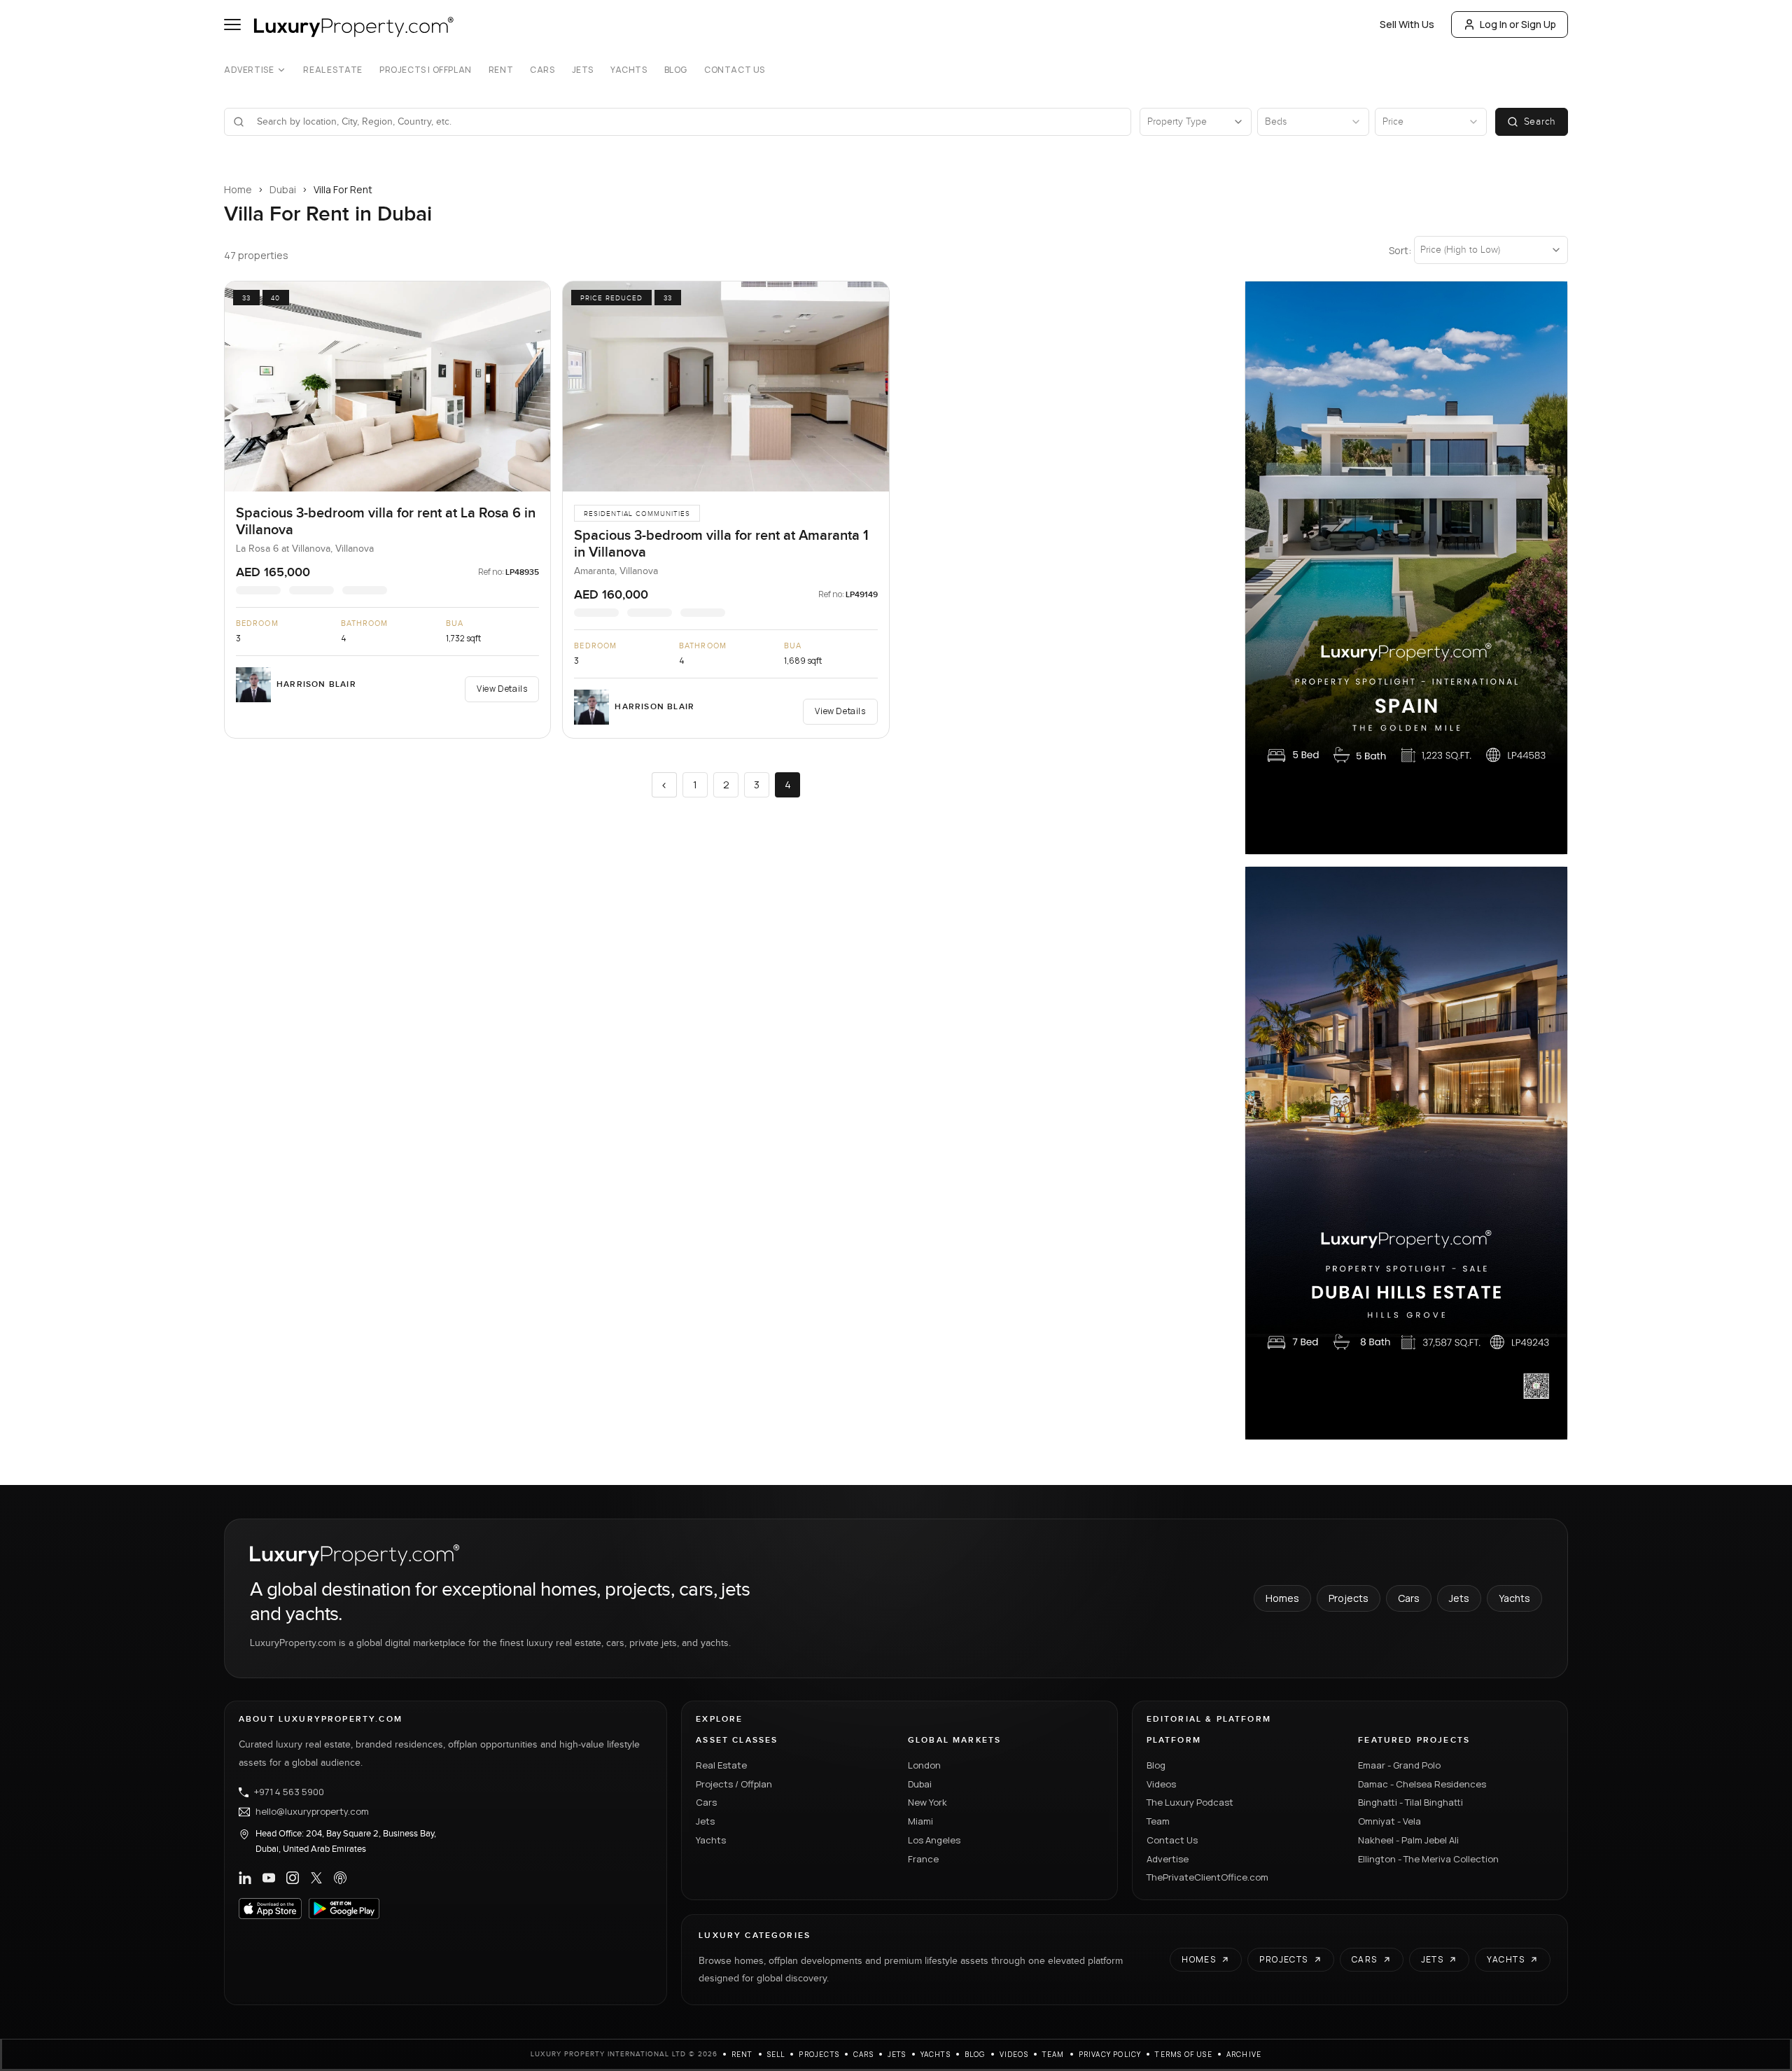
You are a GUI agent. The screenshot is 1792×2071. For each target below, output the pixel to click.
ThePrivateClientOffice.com (1207, 1877)
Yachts (629, 70)
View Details (502, 689)
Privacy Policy (1110, 2054)
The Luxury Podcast (1190, 1802)
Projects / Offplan (734, 1784)
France (923, 1859)
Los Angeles (934, 1840)
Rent (501, 70)
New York (927, 1802)
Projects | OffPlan (426, 70)
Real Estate (333, 70)
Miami (920, 1821)
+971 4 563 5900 (289, 1792)
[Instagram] (293, 1878)
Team (1158, 1821)
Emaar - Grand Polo (1399, 1765)
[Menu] (232, 25)
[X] (316, 1878)
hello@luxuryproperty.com (312, 1812)
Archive (1244, 2054)
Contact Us (735, 70)
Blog (676, 70)
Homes (1282, 1598)
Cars (542, 70)
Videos (1161, 1784)
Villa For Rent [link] (343, 189)
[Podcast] (340, 1878)
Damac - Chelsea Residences (1422, 1784)
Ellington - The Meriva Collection (1428, 1859)
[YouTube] (269, 1878)
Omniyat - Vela (1389, 1821)
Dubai (283, 189)
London (924, 1765)
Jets (583, 70)
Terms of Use (1183, 2054)
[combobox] (686, 122)
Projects (1349, 1598)
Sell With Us (1407, 24)
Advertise (249, 70)
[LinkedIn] (245, 1878)
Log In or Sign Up (1518, 24)
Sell (776, 2054)
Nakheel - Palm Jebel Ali (1408, 1840)
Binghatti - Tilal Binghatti (1410, 1802)
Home (238, 189)
